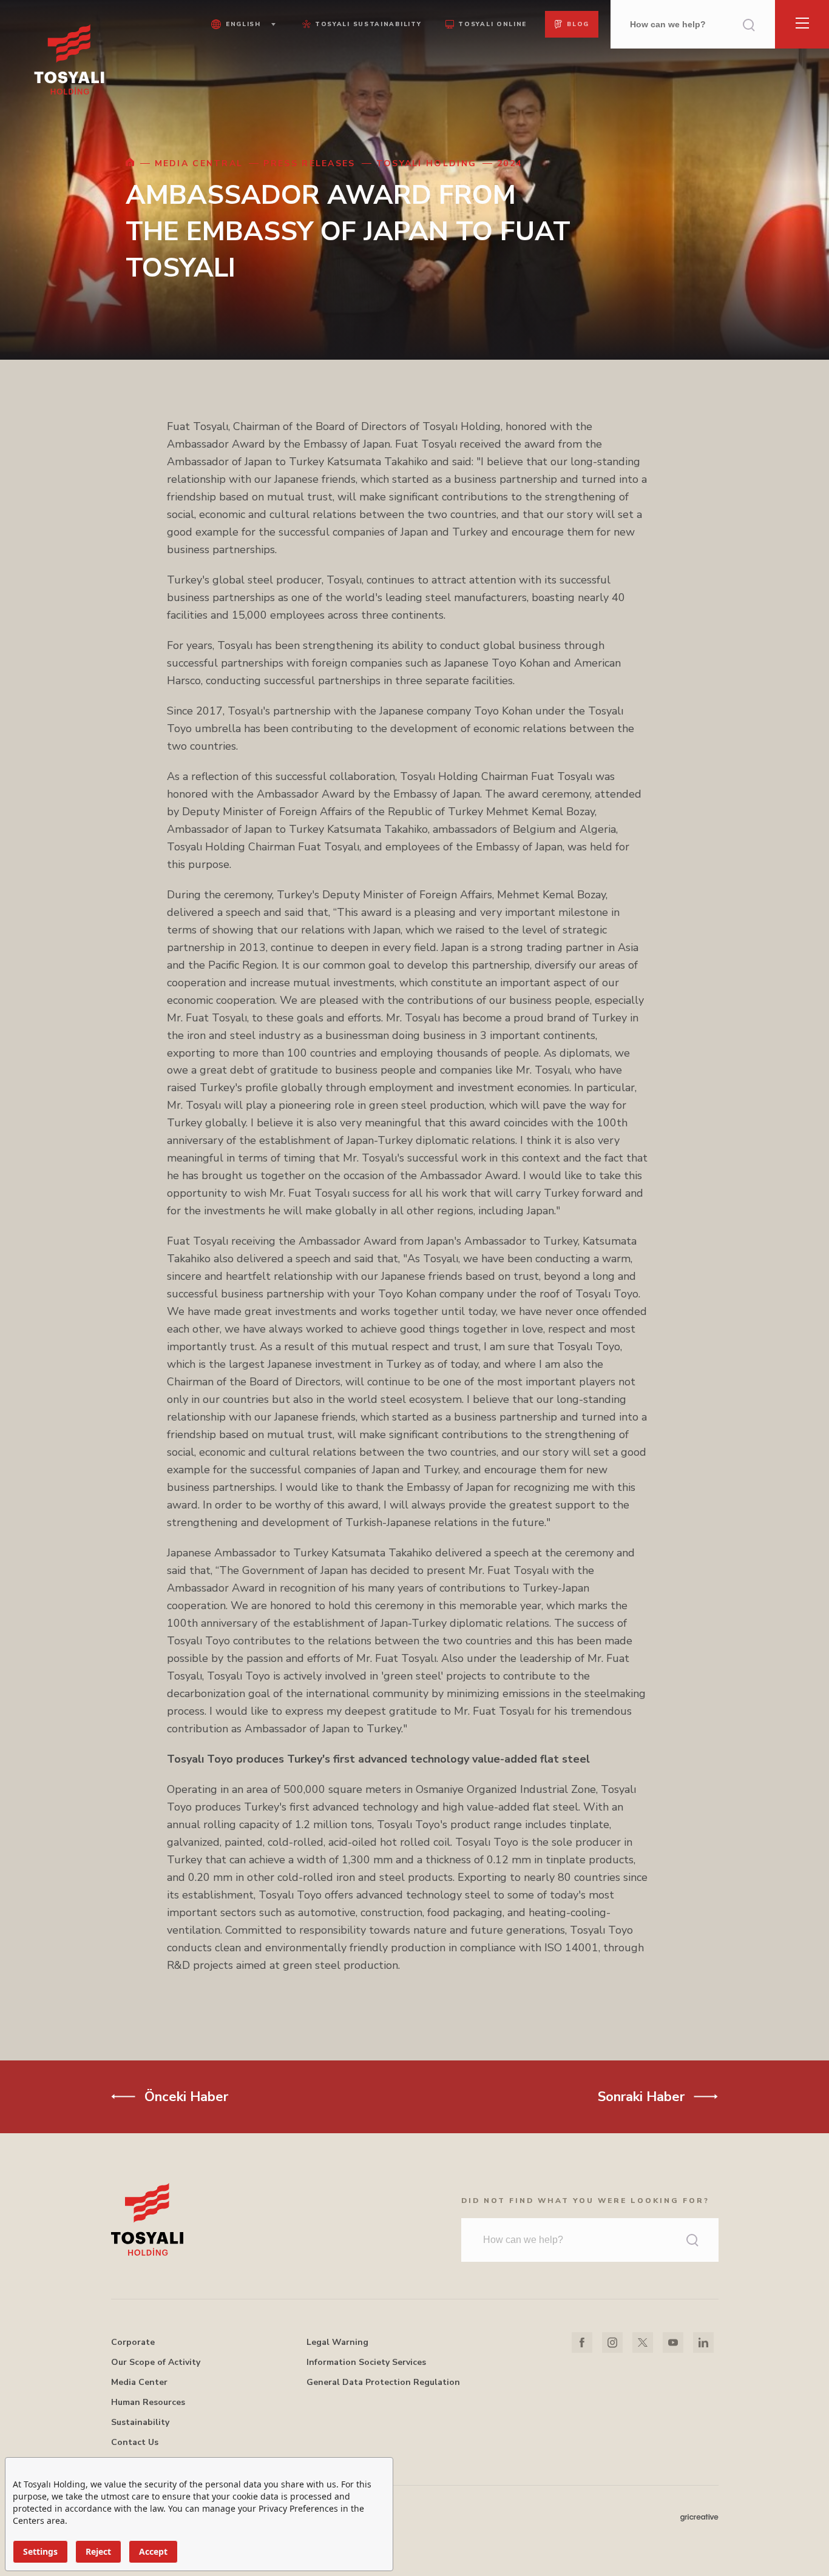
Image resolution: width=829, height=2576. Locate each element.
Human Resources (148, 2402)
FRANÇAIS (242, 85)
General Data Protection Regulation (383, 2382)
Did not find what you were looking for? (585, 2201)
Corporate (133, 2342)
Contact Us (135, 2442)
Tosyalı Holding (427, 163)
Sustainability (140, 2422)
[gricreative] (699, 2517)
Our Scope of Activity (156, 2362)
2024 (509, 163)
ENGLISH (242, 67)
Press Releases (309, 163)
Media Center (139, 2382)
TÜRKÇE (241, 50)
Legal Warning (337, 2342)
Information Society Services (366, 2362)
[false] (130, 163)
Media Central (199, 163)
